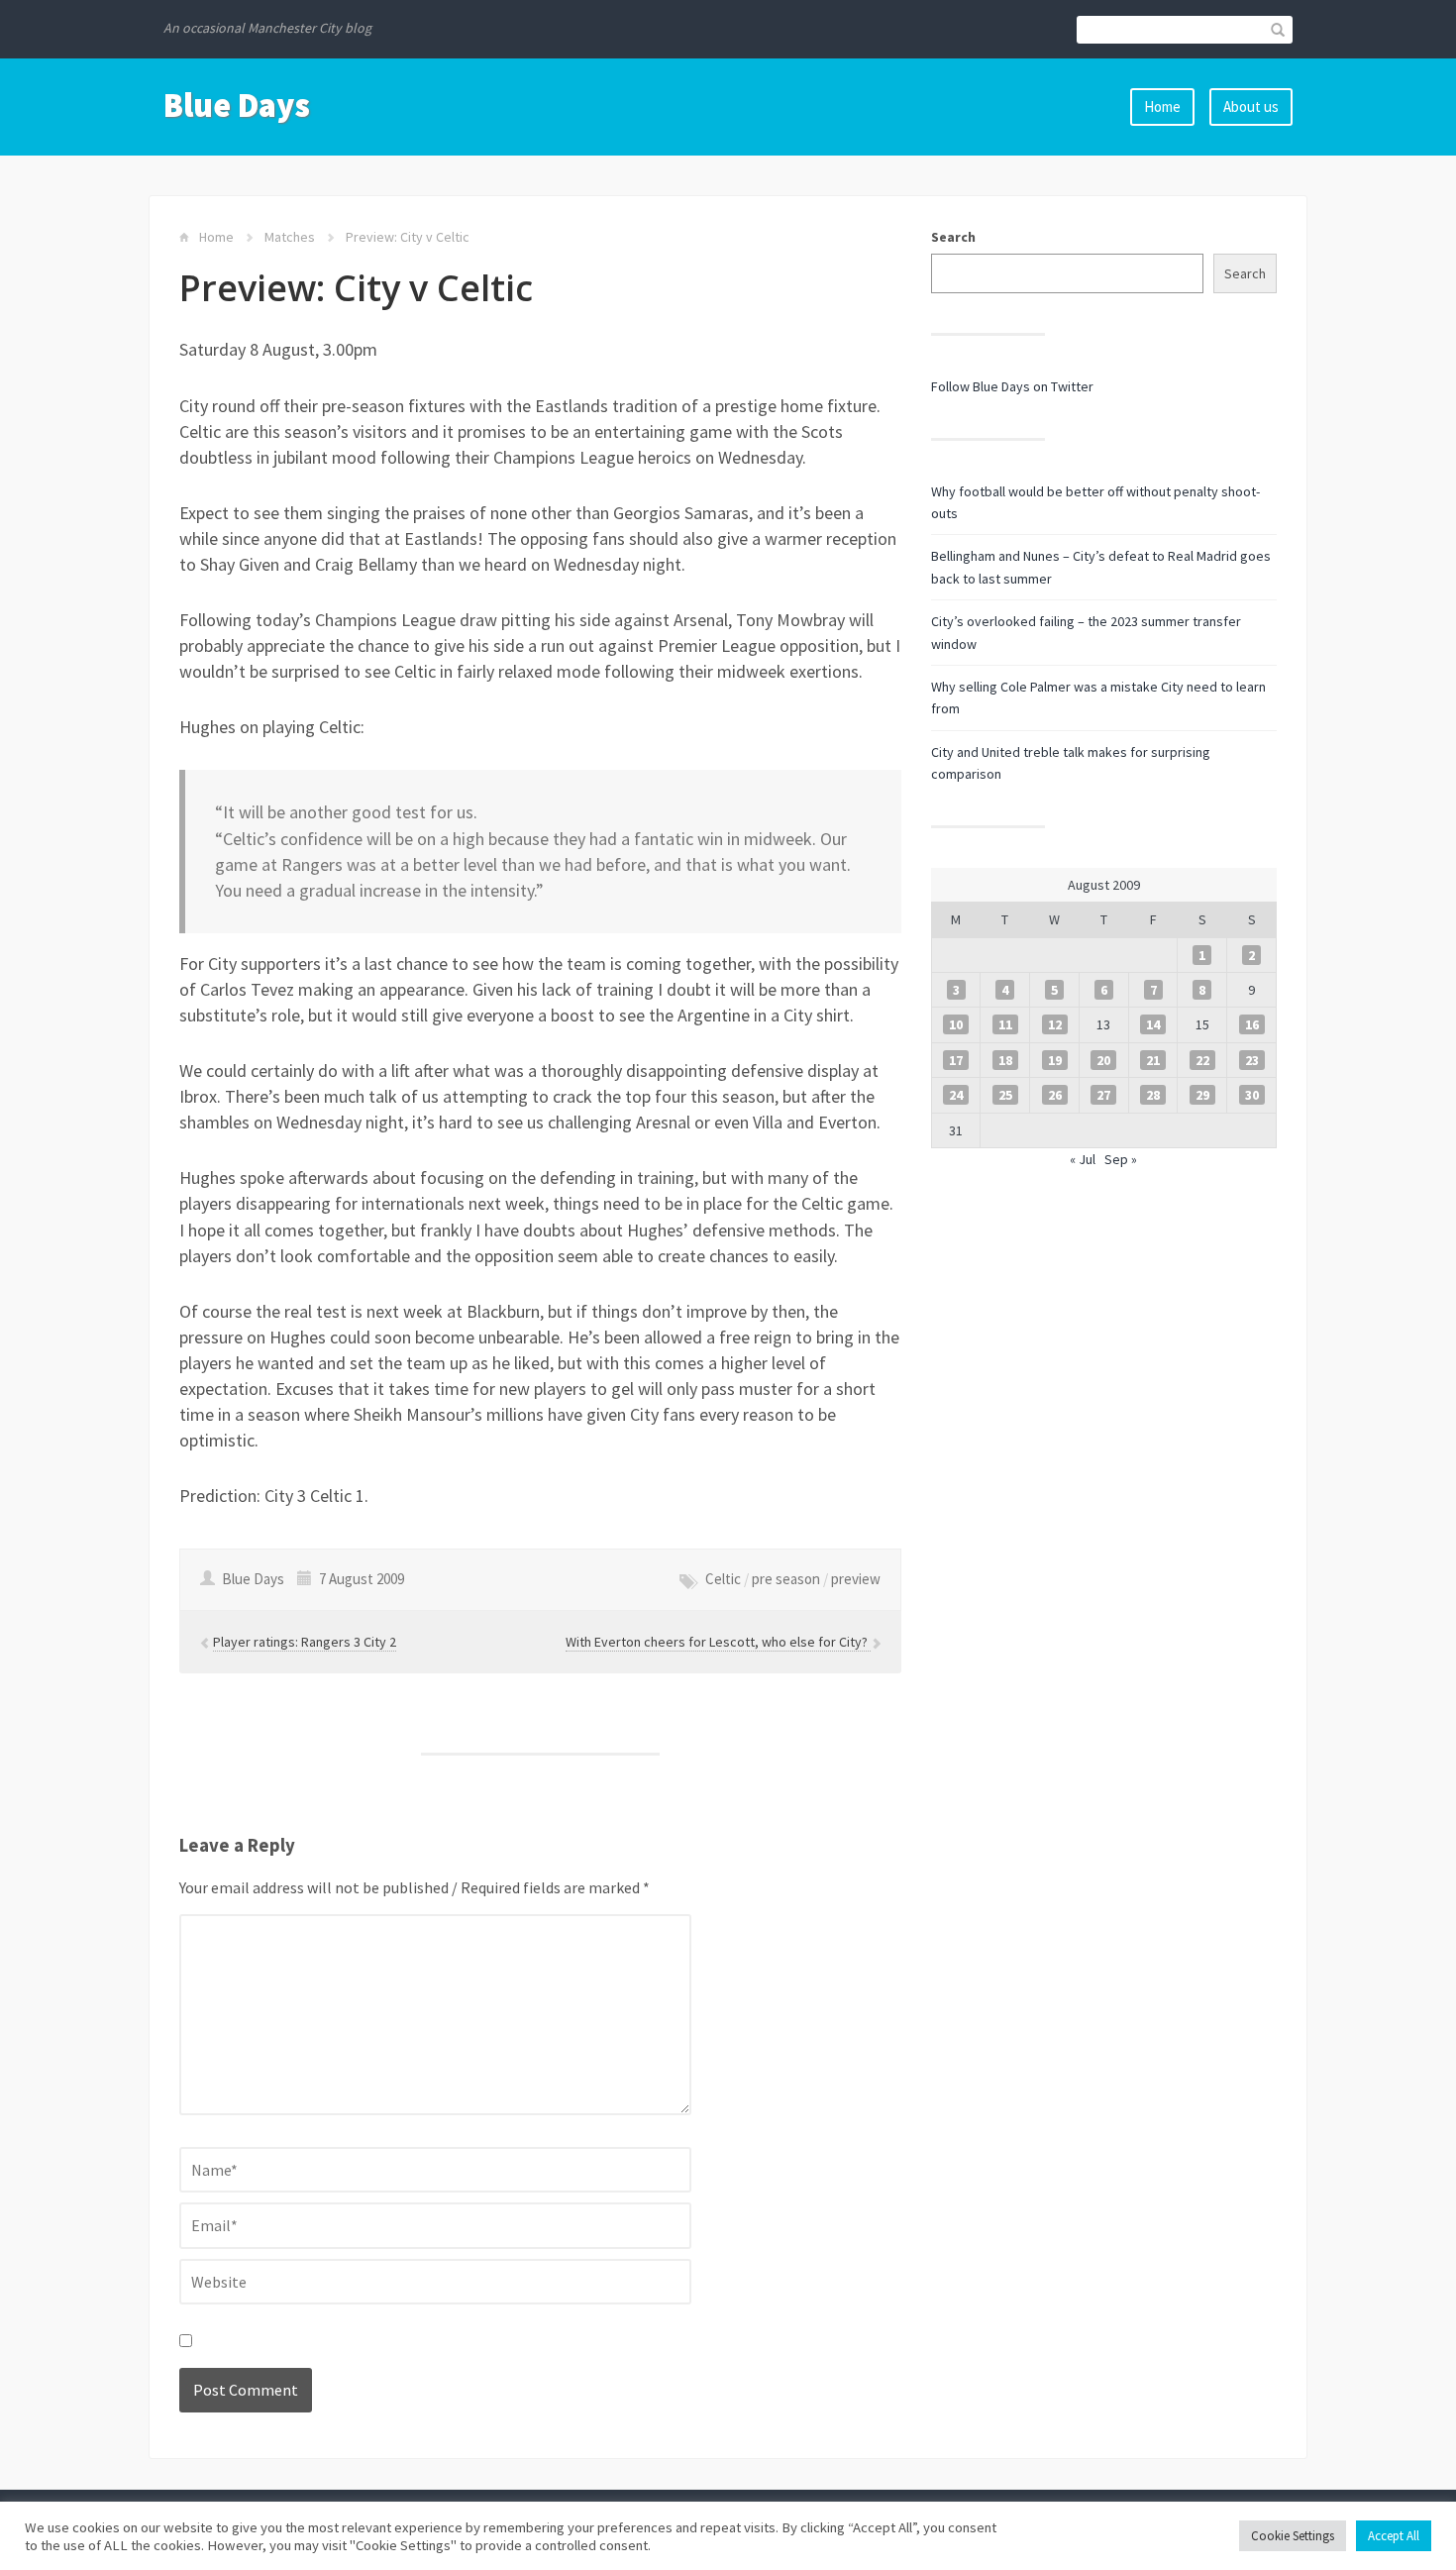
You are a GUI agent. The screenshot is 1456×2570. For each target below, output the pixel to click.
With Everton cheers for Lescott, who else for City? (718, 1642)
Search (953, 237)
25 (1005, 1095)
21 (1153, 1060)
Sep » (1121, 1159)
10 (956, 1024)
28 (1153, 1095)
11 (1005, 1024)
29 (1202, 1095)
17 (956, 1060)
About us (1251, 107)
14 (1153, 1024)
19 (1055, 1060)
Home (1162, 107)
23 (1252, 1060)
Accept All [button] (1394, 2536)
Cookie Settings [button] (1293, 2536)
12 (1055, 1024)
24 (956, 1095)
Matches (290, 237)
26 (1055, 1095)
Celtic (723, 1579)
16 (1252, 1024)
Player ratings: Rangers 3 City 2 (305, 1642)
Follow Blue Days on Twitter (1012, 386)
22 (1202, 1060)
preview (856, 1579)
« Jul (1083, 1159)
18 (1005, 1060)
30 (1252, 1095)
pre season (786, 1579)
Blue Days (237, 105)
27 (1103, 1095)
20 (1103, 1060)
